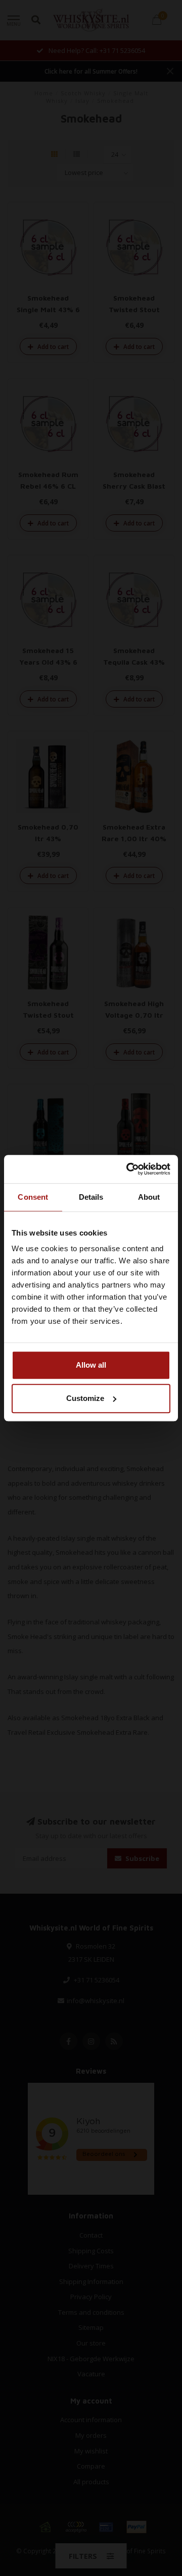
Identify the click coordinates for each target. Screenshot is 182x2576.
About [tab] (149, 1197)
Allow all (91, 1365)
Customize (85, 1398)
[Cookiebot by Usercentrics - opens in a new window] (128, 1169)
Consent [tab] (33, 1197)
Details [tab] (91, 1197)
